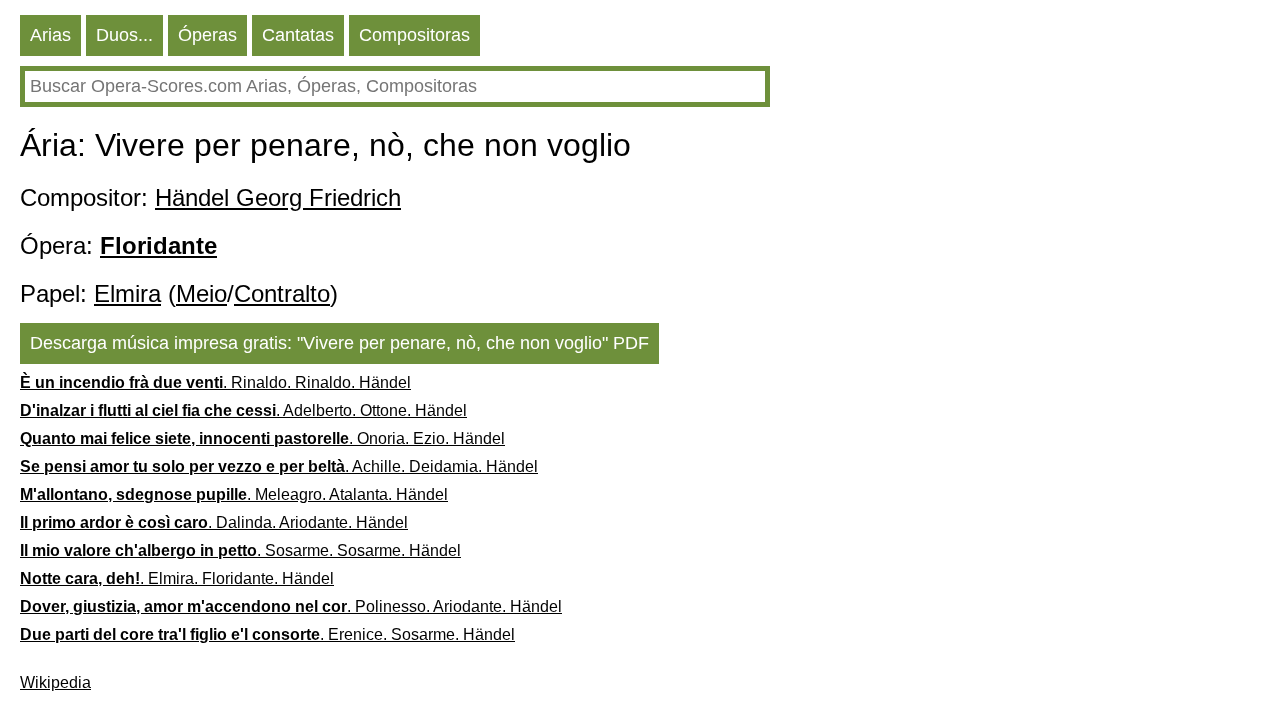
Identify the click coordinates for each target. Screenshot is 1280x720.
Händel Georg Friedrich (278, 197)
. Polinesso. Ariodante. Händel (291, 606)
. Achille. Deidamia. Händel (279, 466)
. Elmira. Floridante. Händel (177, 578)
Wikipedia (55, 682)
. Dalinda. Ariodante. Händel (214, 522)
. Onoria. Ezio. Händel (262, 438)
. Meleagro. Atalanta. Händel (234, 494)
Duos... (124, 35)
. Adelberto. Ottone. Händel (243, 410)
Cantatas (298, 35)
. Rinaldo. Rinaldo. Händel (215, 382)
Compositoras (414, 35)
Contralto (282, 293)
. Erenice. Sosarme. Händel (267, 634)
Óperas (207, 35)
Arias (50, 35)
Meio (201, 293)
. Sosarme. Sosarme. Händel (240, 550)
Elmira (127, 293)
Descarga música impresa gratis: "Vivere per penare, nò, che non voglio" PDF (339, 343)
